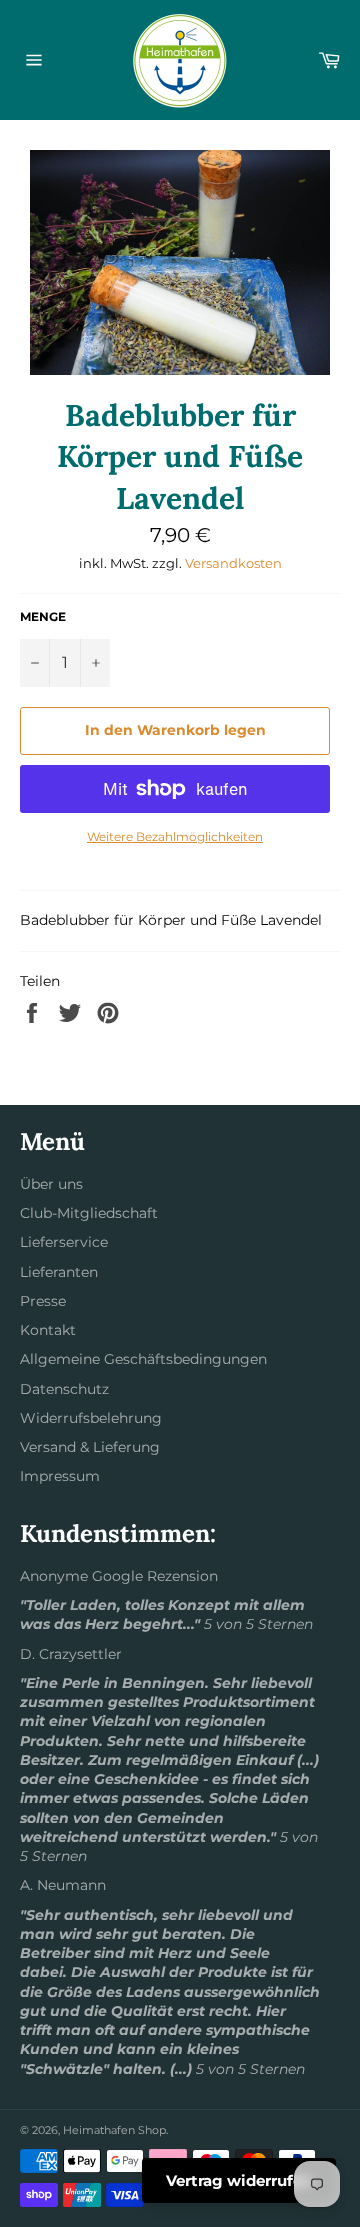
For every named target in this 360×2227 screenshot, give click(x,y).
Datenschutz (64, 1389)
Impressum (60, 1476)
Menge (43, 616)
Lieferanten (59, 1272)
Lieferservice (64, 1242)
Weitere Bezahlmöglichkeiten (175, 836)
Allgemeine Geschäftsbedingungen (143, 1359)
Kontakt (48, 1330)
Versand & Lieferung (90, 1447)
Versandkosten (233, 563)
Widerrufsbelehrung (91, 1418)
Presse (43, 1301)
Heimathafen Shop (114, 2130)
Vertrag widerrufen (239, 2180)
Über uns (51, 1184)
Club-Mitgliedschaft (89, 1213)
